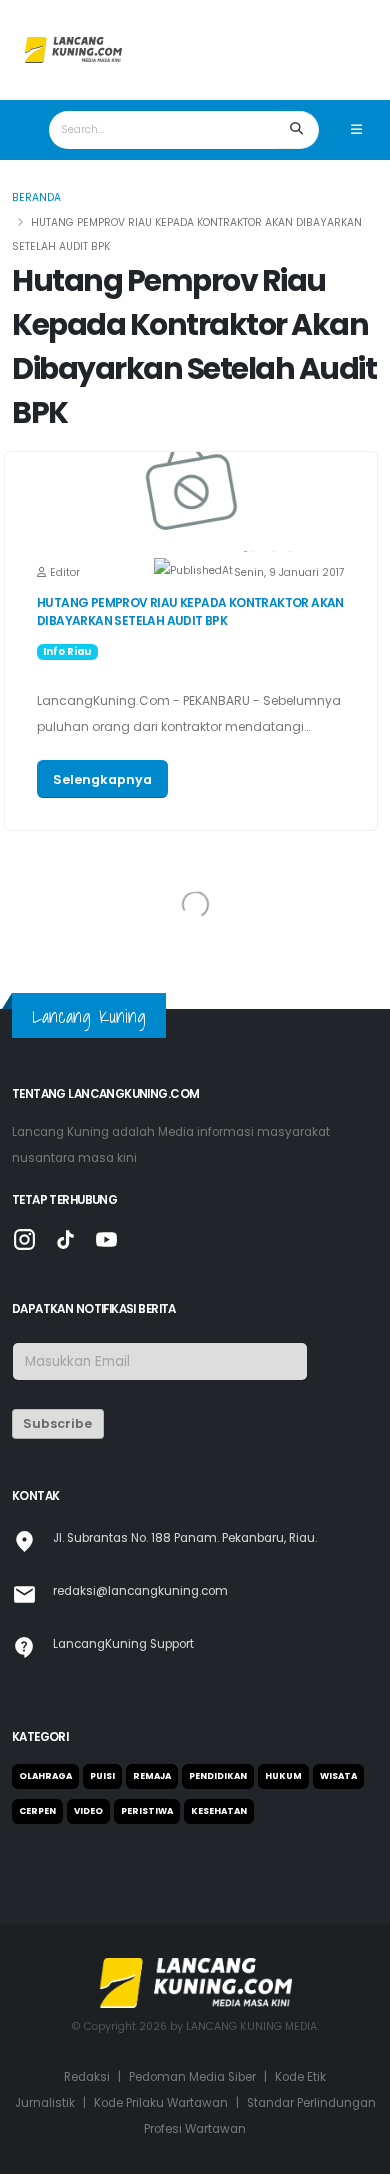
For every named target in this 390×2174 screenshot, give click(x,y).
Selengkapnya (102, 779)
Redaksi (87, 2077)
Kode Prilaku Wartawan (161, 2103)
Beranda (36, 197)
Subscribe (57, 1423)
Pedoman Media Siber (192, 2077)
